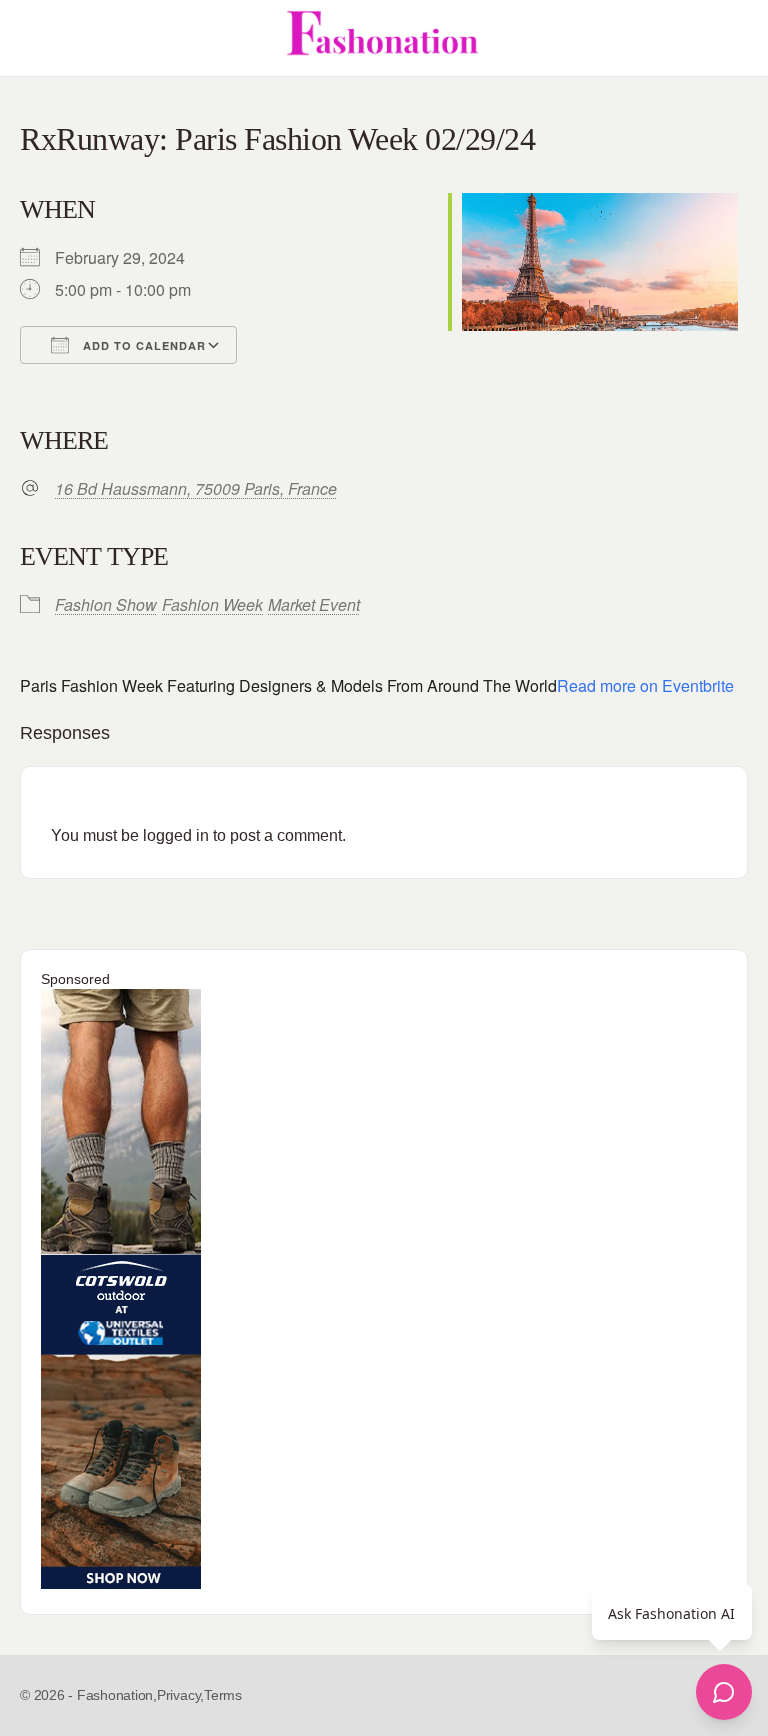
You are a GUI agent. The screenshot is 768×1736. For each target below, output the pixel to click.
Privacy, (180, 1695)
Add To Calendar (142, 345)
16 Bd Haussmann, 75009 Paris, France (196, 489)
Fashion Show (106, 604)
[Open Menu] (32, 38)
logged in (176, 835)
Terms (223, 1695)
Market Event (314, 604)
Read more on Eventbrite (645, 685)
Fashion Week (212, 604)
